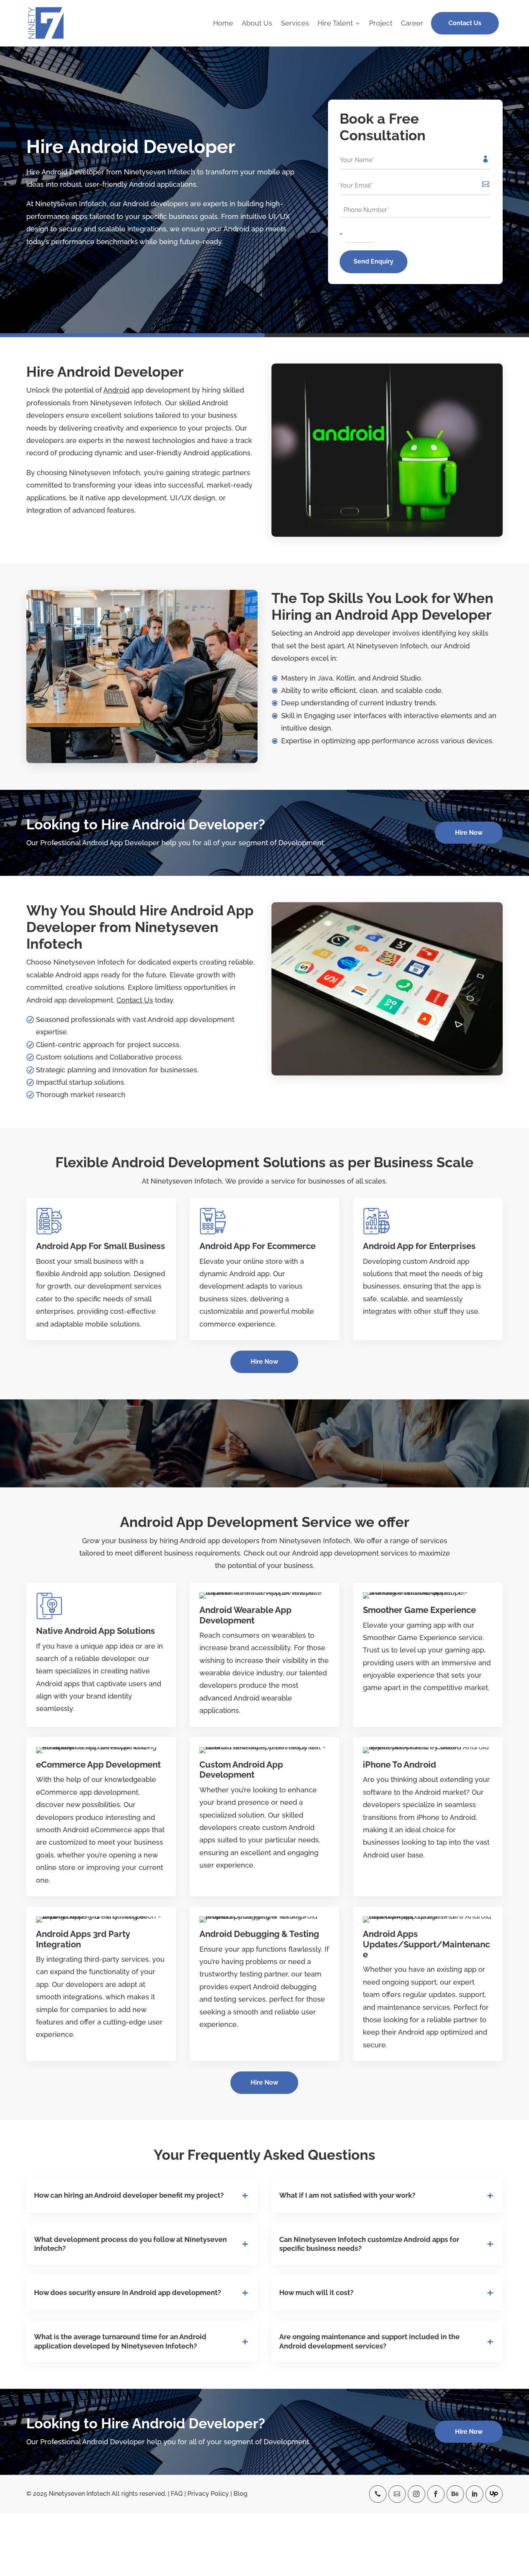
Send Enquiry (374, 261)
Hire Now (469, 833)
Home (223, 24)
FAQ (177, 2494)
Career (412, 24)
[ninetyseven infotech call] (378, 2494)
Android (116, 390)
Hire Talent (335, 24)
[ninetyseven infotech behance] (455, 2494)
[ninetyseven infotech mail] (397, 2494)
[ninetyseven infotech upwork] (494, 2494)
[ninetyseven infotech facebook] (436, 2494)
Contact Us (465, 23)
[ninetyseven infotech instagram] (417, 2494)
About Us (257, 24)
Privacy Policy (208, 2494)
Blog (240, 2494)
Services (295, 24)
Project (381, 24)
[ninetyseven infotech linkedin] (475, 2494)
